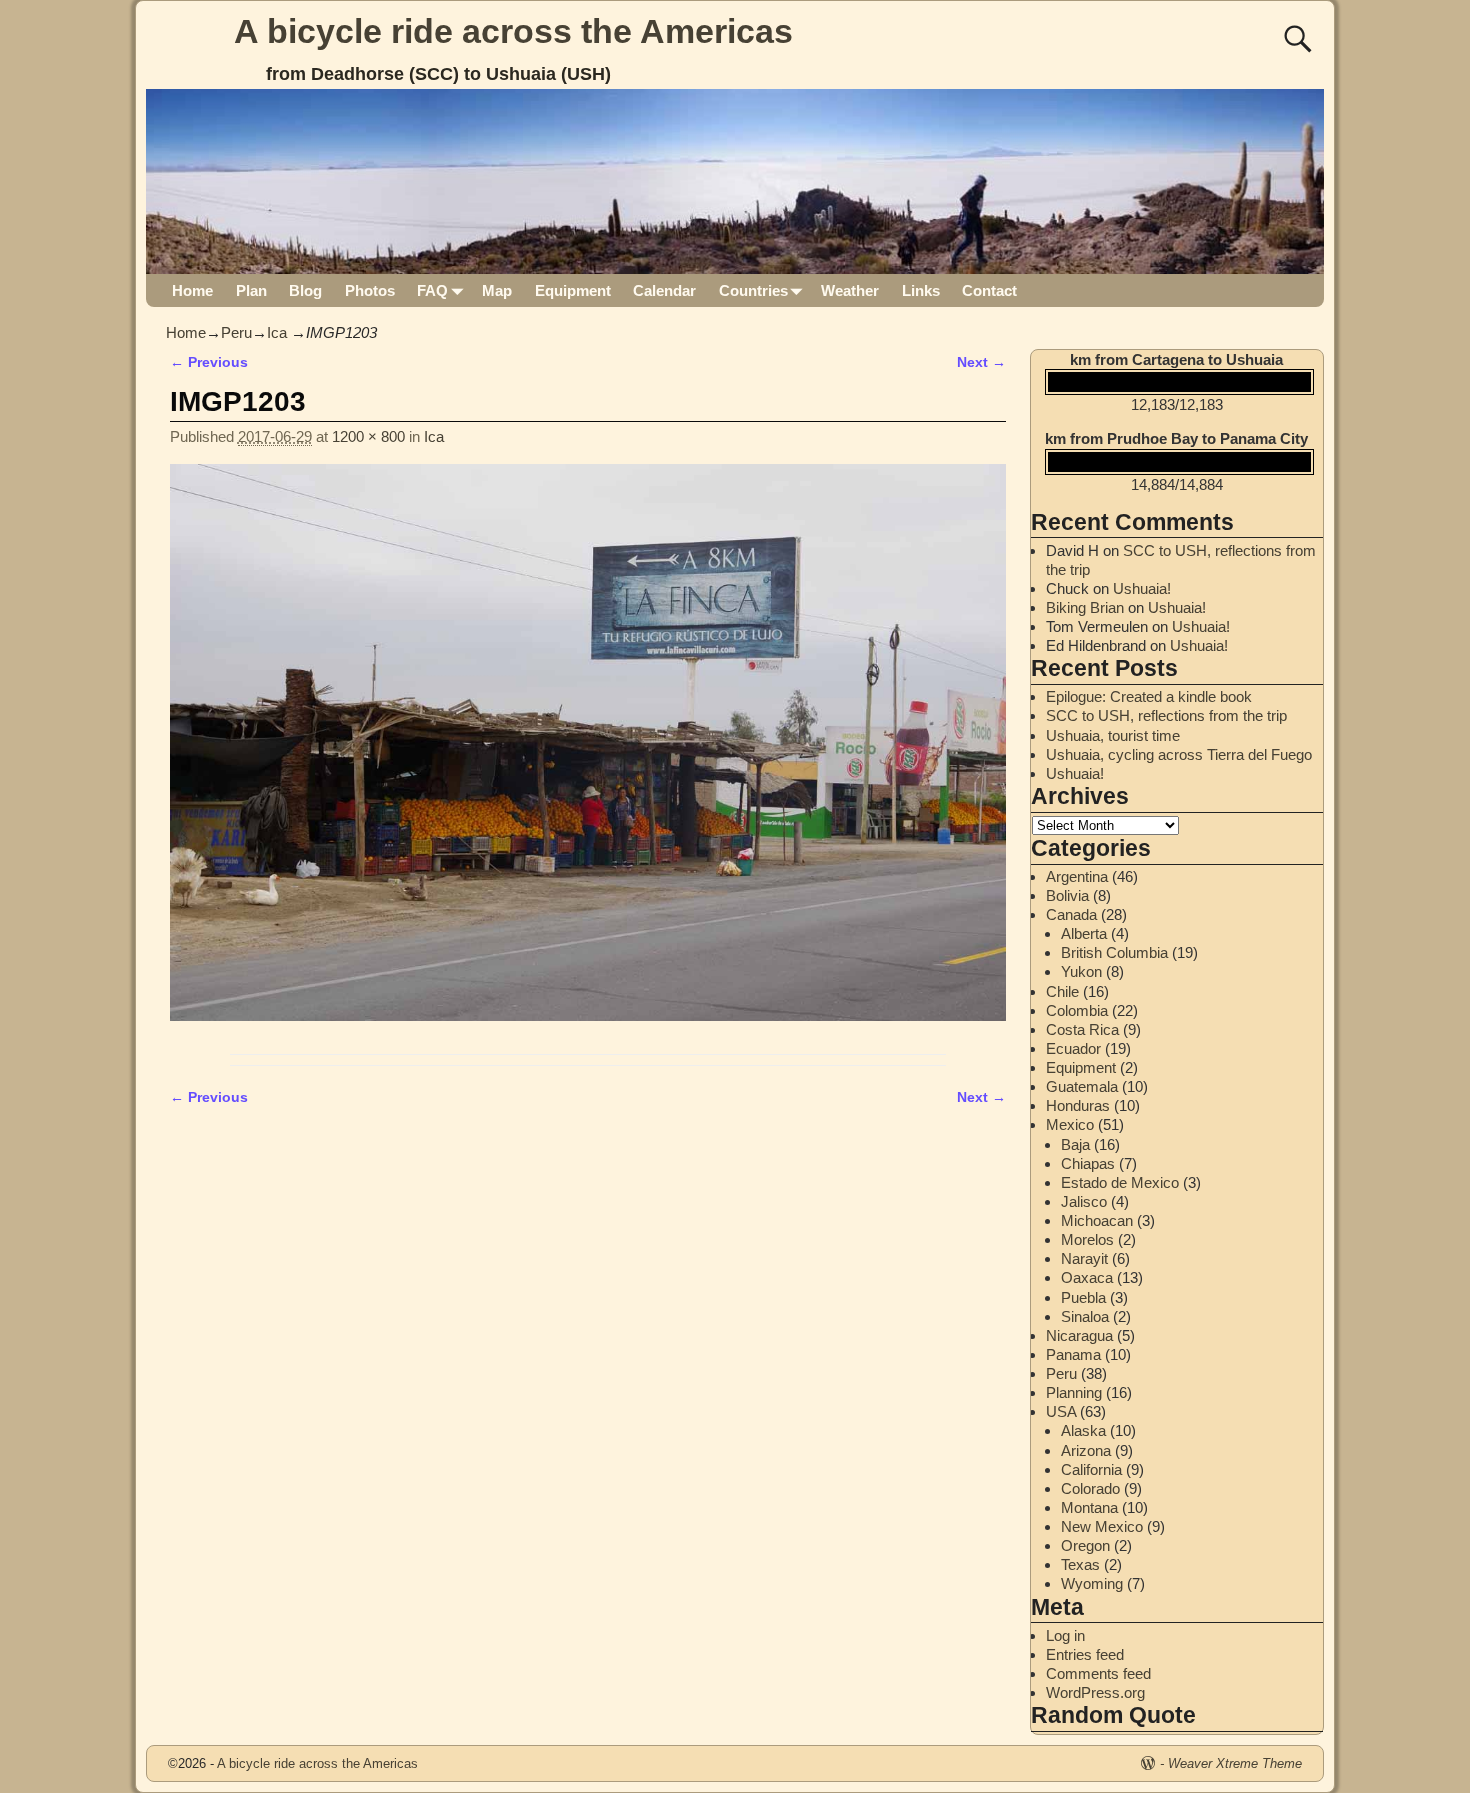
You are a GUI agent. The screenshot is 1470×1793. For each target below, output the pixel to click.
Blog (305, 290)
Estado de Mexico (1120, 1182)
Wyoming (1092, 1583)
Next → (981, 362)
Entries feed (1085, 1654)
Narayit (1084, 1258)
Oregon (1085, 1545)
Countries (753, 290)
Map (497, 290)
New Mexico (1102, 1526)
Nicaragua (1079, 1335)
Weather (850, 290)
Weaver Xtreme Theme (1235, 1763)
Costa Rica (1082, 1029)
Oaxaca (1087, 1277)
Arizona (1086, 1450)
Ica (277, 332)
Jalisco (1084, 1201)
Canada (1071, 914)
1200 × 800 (368, 436)
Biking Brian (1085, 607)
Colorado (1090, 1488)
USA (1061, 1411)
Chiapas (1088, 1163)
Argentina (1077, 876)
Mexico (1070, 1124)
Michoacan (1097, 1220)
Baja (1075, 1144)
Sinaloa (1085, 1316)
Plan (251, 290)
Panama (1073, 1354)
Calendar (664, 290)
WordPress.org (1095, 1692)
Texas (1080, 1564)
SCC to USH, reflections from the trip (1166, 715)
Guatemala (1082, 1086)
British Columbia (1114, 952)
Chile (1062, 991)
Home (192, 290)
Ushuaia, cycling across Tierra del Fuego (1179, 754)
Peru (236, 332)
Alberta (1084, 933)
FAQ (432, 290)
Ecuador (1073, 1048)
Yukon (1081, 971)
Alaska (1083, 1430)
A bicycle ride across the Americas (513, 31)
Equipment (573, 290)
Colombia (1077, 1010)
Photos (370, 290)
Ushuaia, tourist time (1113, 735)
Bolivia (1067, 895)
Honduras (1078, 1105)
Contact (989, 290)
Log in (1065, 1635)
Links (921, 290)
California (1091, 1469)
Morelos (1087, 1239)
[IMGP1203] (588, 754)
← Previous (209, 362)
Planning (1074, 1392)
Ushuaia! (1142, 588)
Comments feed (1098, 1673)
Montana (1089, 1507)
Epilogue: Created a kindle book (1149, 696)
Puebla (1083, 1297)
